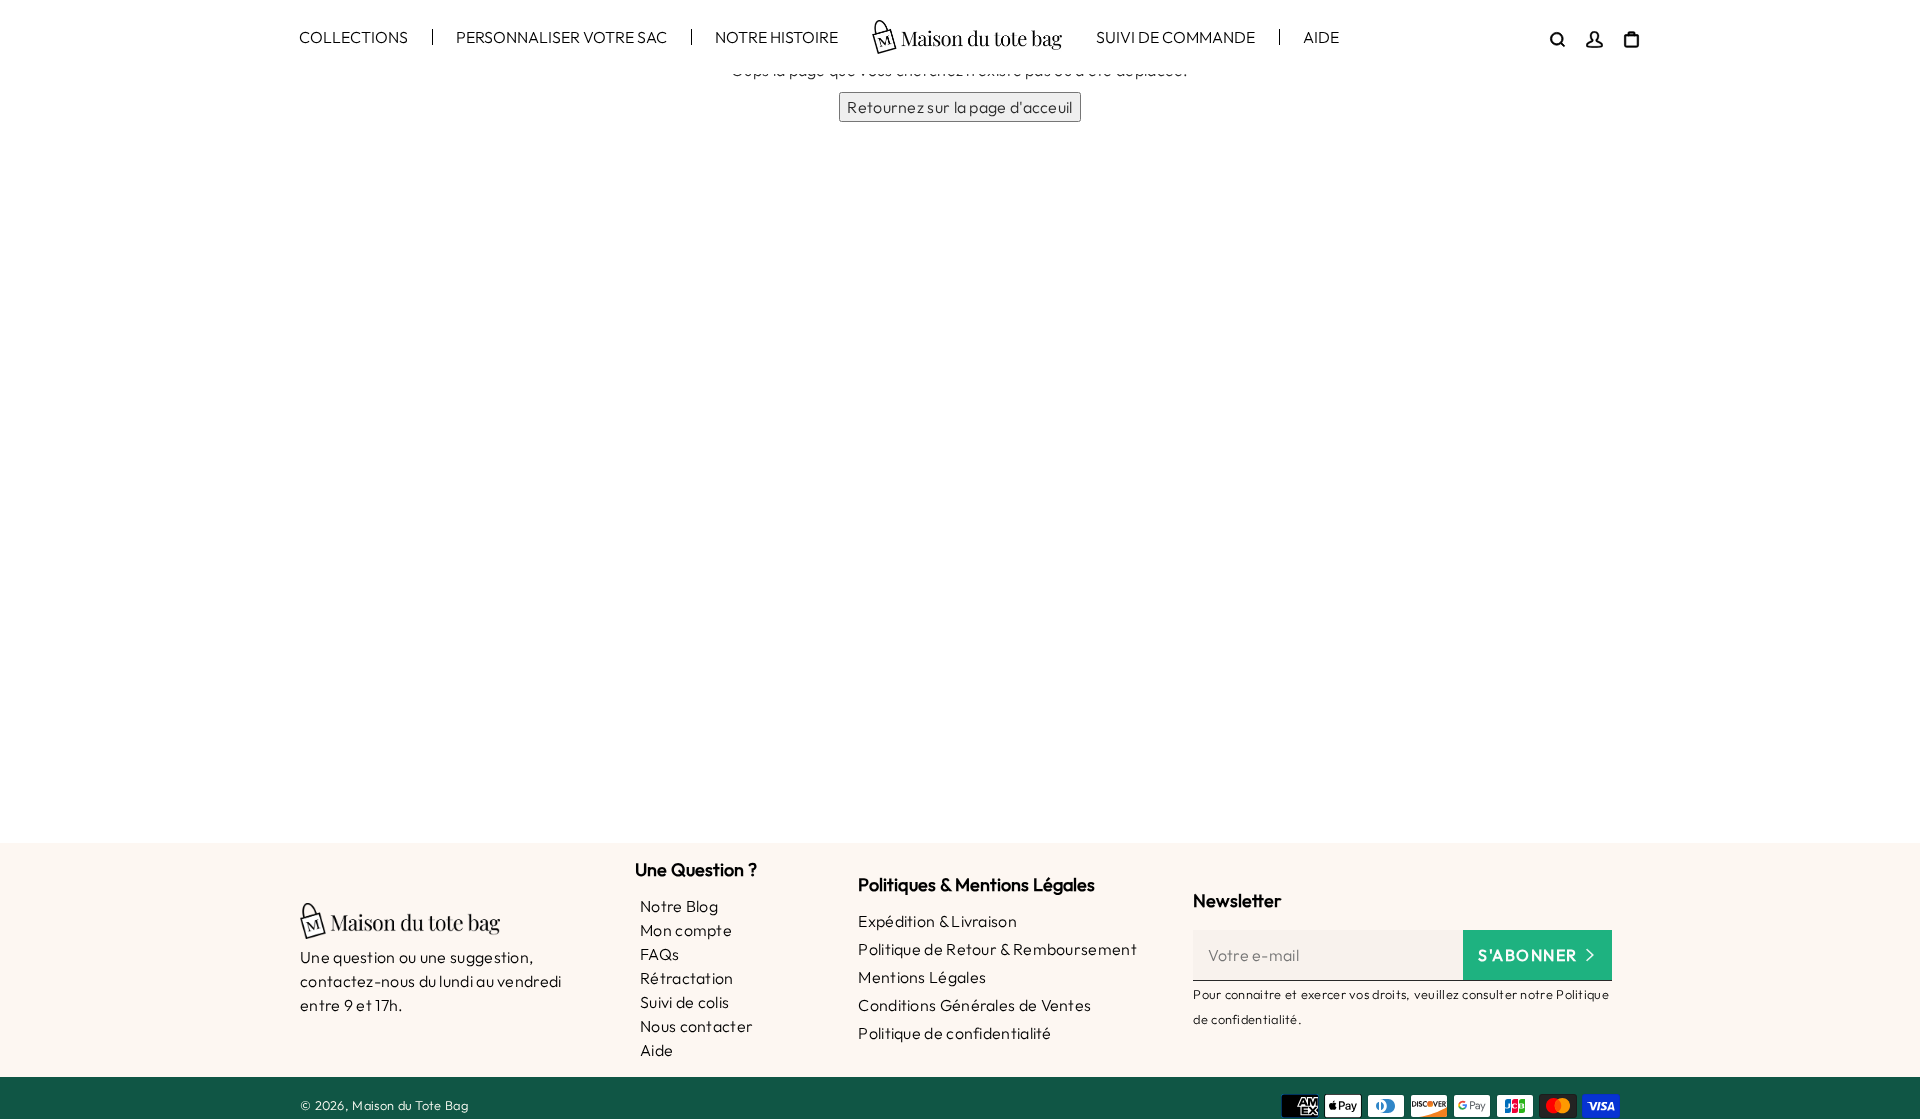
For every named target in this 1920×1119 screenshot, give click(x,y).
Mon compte (686, 930)
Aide (656, 1050)
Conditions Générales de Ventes (974, 1005)
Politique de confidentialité (954, 1033)
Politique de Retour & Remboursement (997, 949)
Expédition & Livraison (937, 921)
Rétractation (687, 978)
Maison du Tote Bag (409, 1105)
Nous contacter (696, 1026)
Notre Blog (679, 906)
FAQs (659, 954)
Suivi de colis (684, 1002)
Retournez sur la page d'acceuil (959, 107)
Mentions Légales (922, 977)
